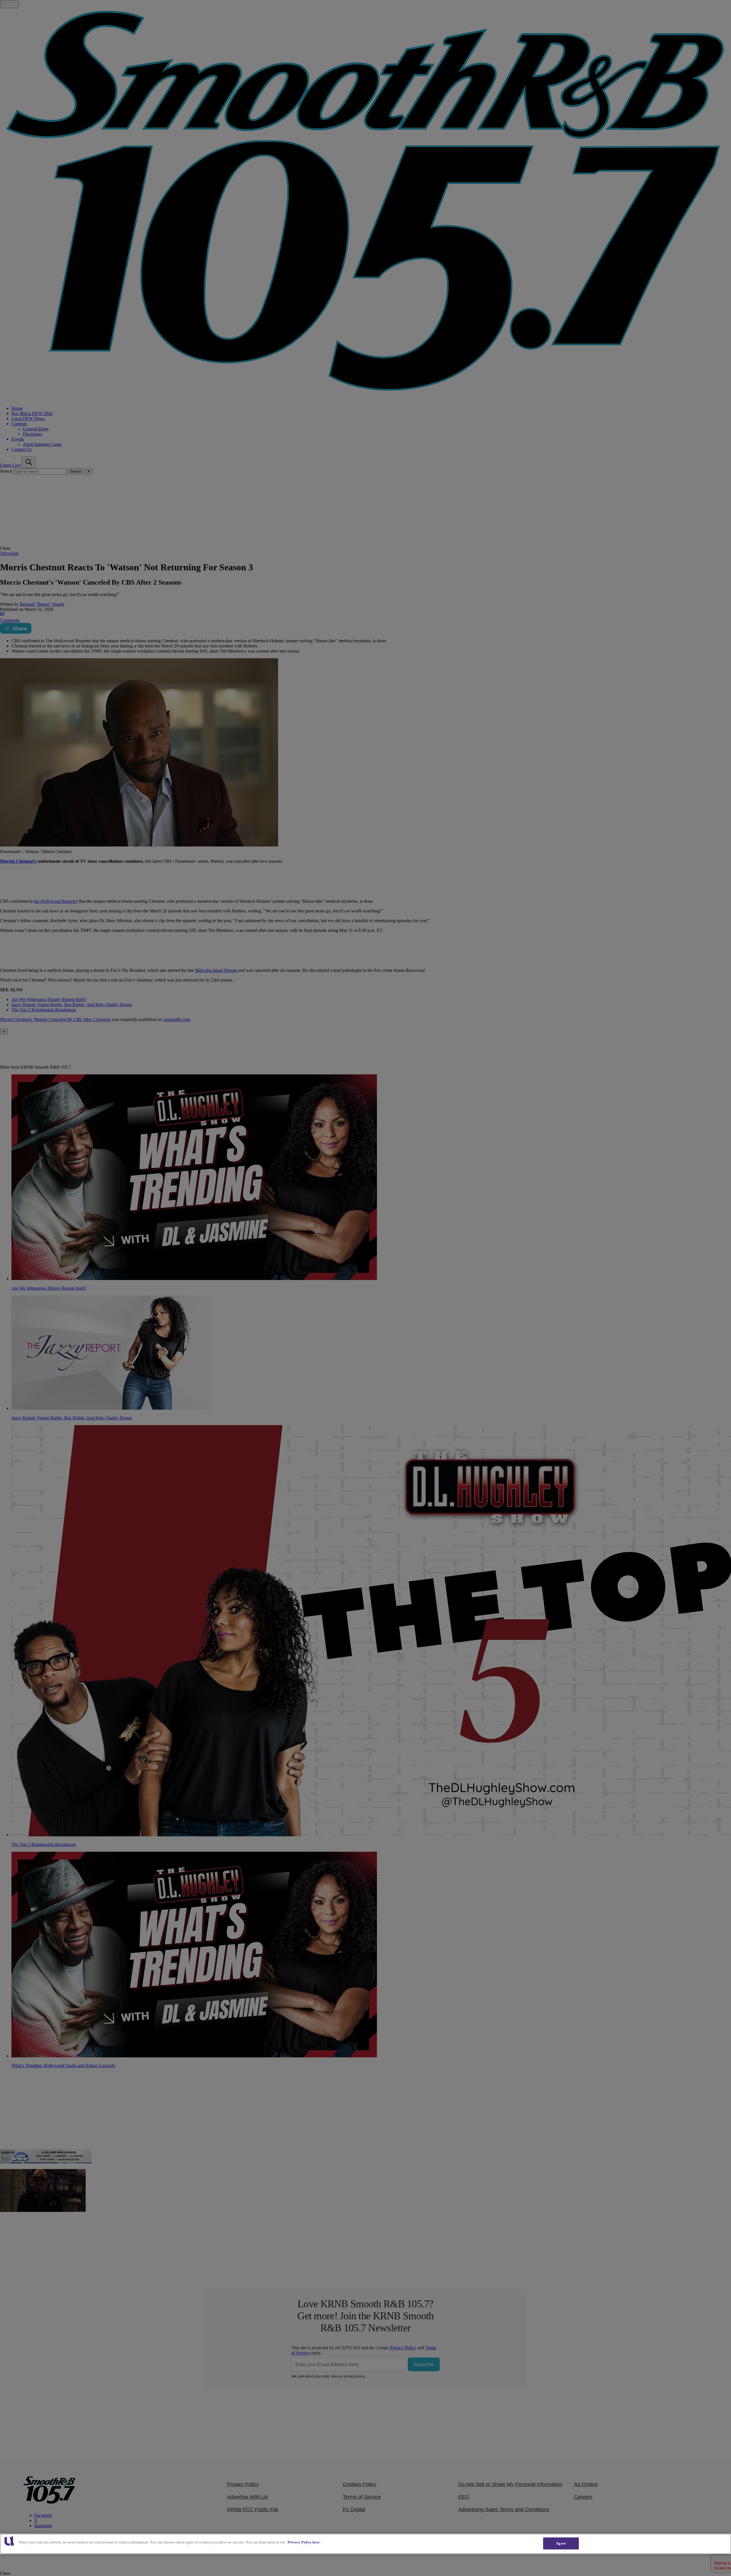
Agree (561, 2543)
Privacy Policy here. (304, 2542)
